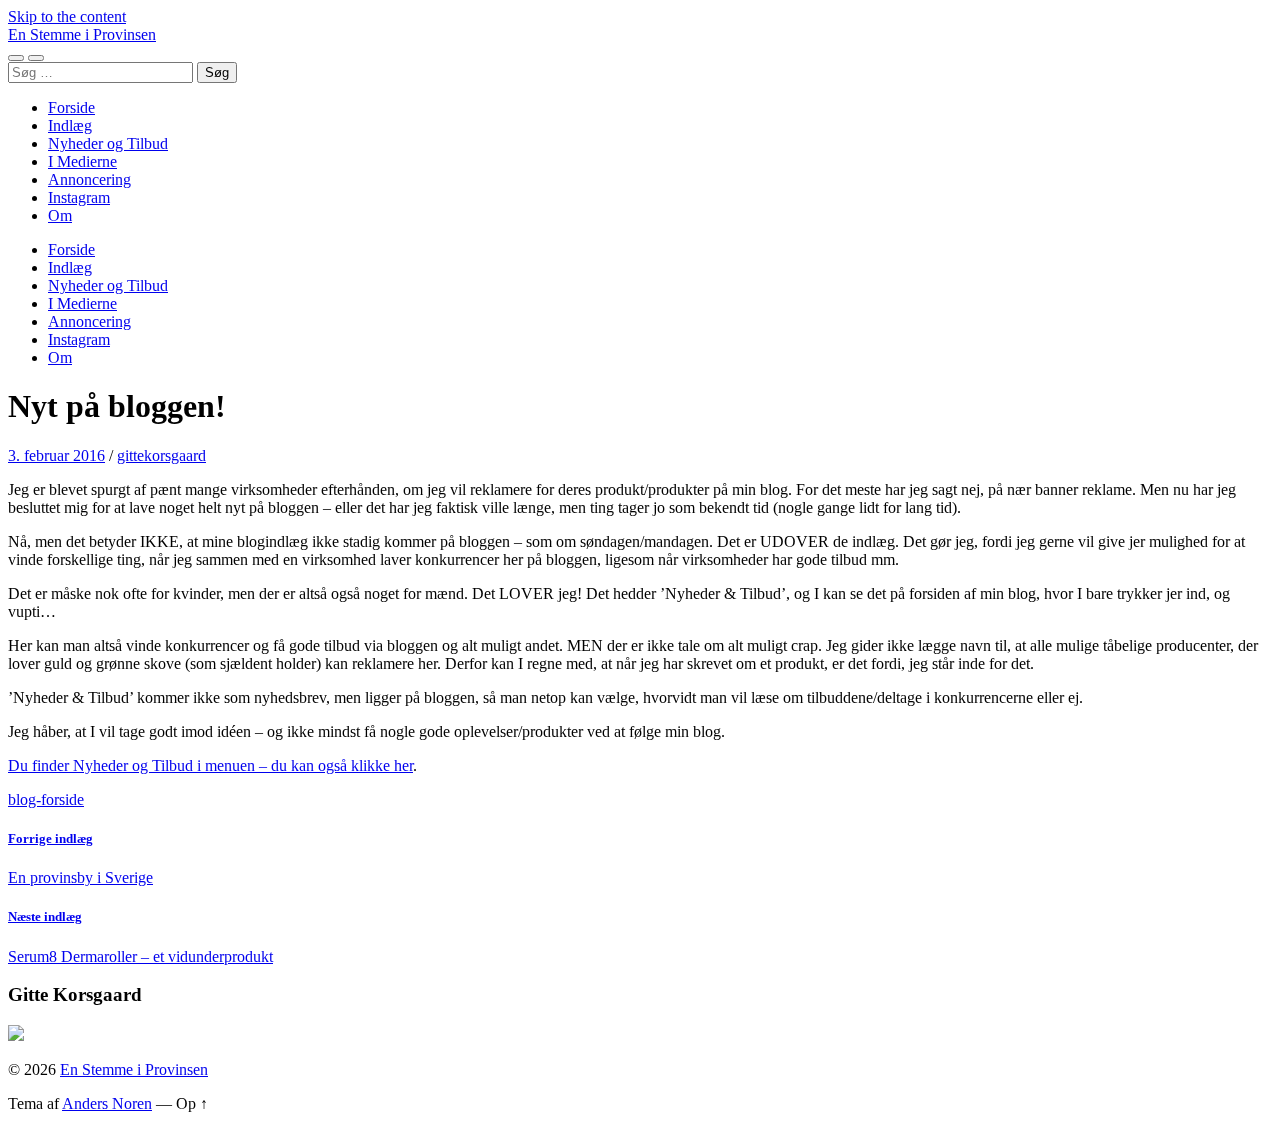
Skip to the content (67, 16)
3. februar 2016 (56, 455)
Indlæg (70, 125)
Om (60, 215)
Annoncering (89, 179)
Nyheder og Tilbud (108, 143)
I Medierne (82, 161)
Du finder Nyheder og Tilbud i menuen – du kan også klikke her (210, 765)
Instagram (79, 197)
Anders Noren (107, 1103)
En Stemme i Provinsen (82, 34)
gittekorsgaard (161, 455)
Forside (71, 107)
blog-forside (46, 799)
